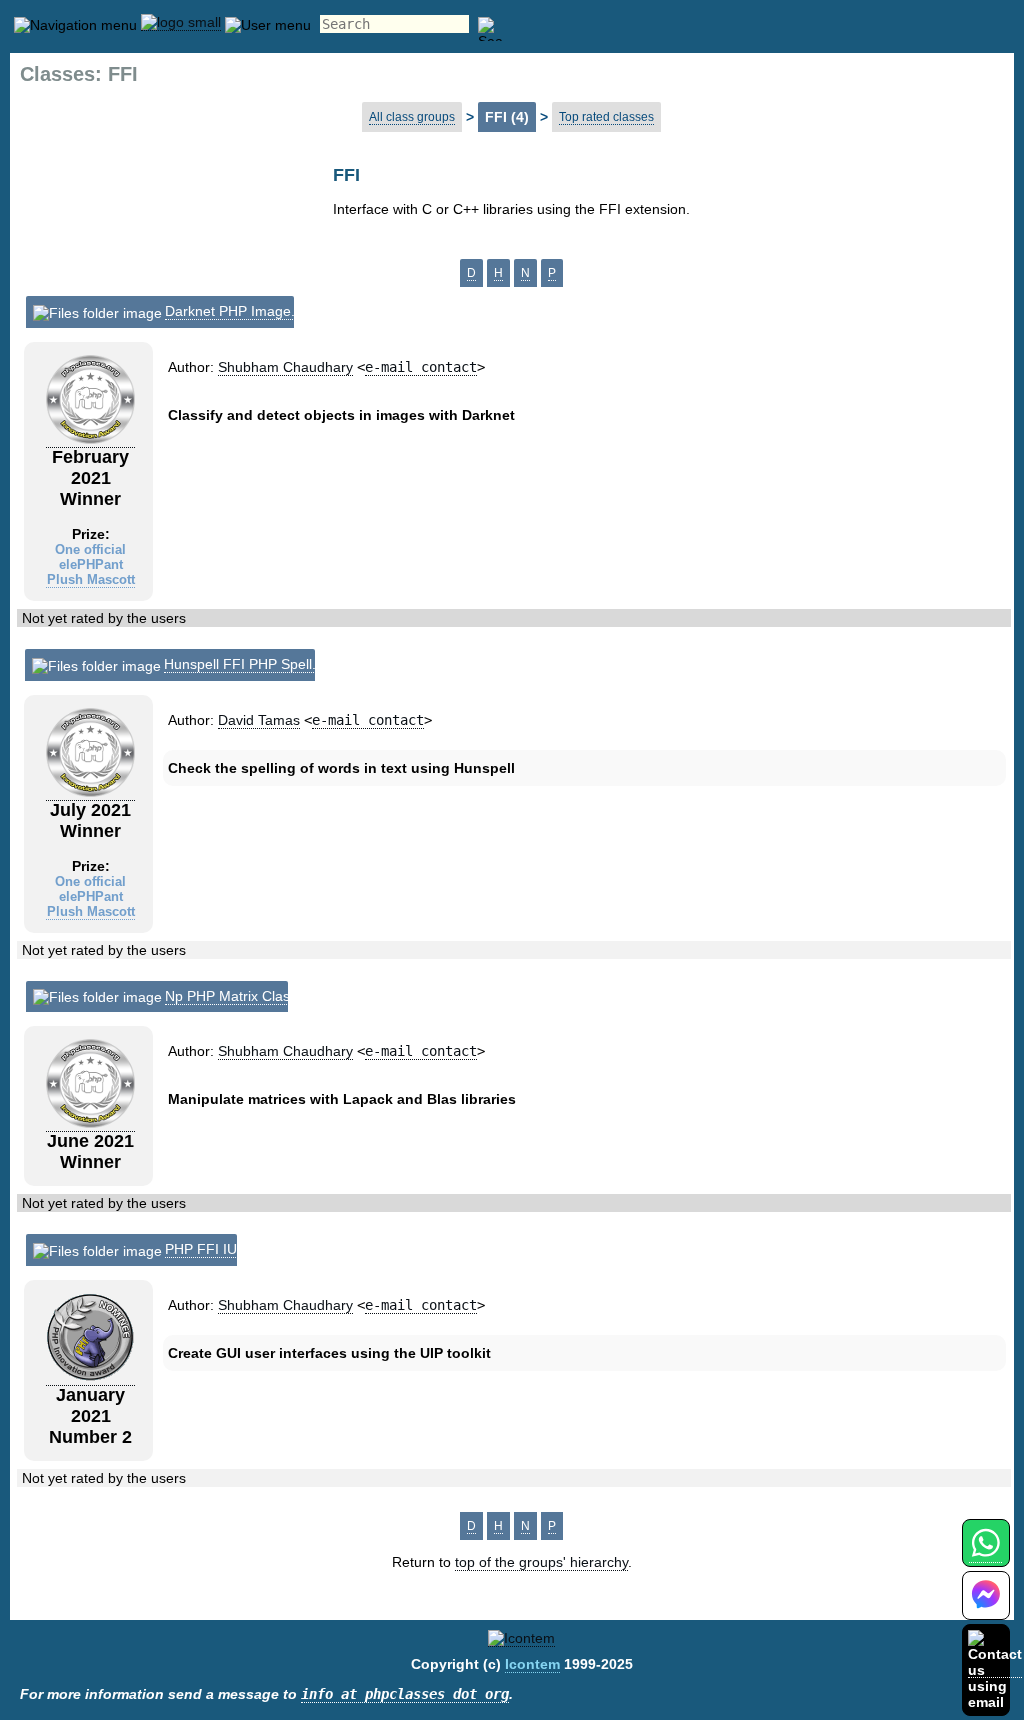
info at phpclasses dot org (405, 1694)
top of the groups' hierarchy (541, 1562)
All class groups (412, 117)
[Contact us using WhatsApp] (985, 1554)
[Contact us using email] (995, 1669)
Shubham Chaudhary (285, 367)
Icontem (532, 1664)
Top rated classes (606, 117)
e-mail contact (421, 367)
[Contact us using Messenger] (986, 1607)
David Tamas (259, 720)
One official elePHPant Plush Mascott (91, 564)
